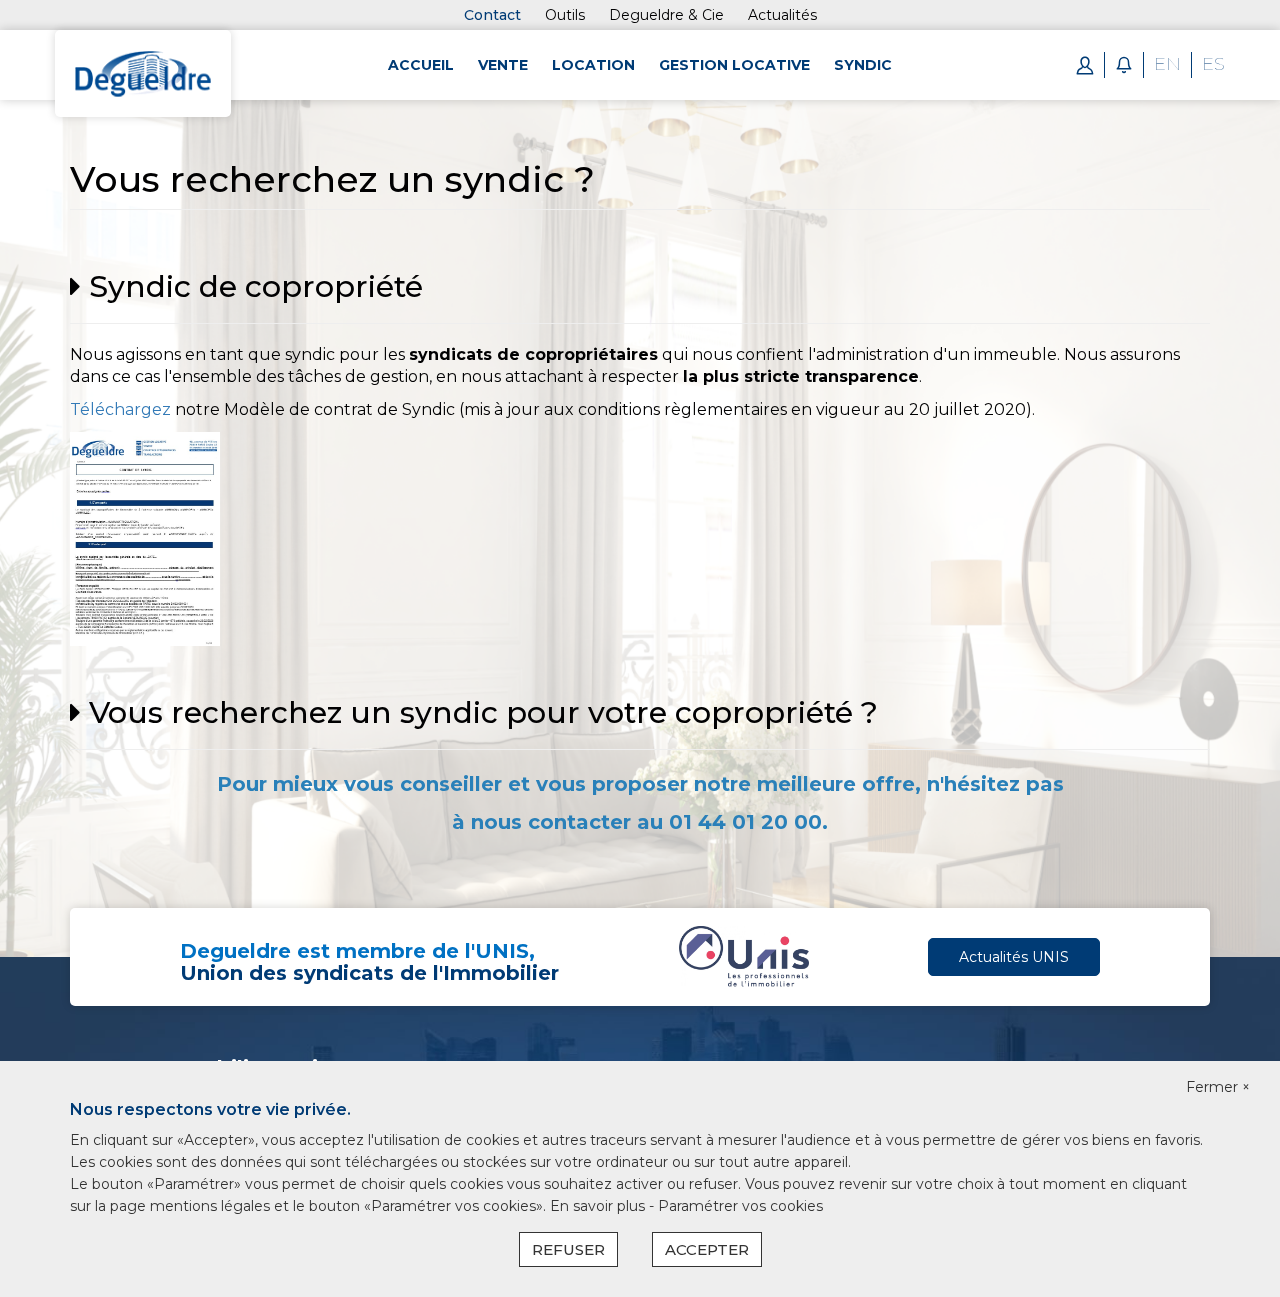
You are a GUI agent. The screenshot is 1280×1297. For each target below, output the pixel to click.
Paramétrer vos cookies (740, 1206)
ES (1213, 64)
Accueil (421, 65)
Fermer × (1218, 1087)
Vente (503, 65)
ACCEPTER (707, 1249)
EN (1167, 64)
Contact (492, 15)
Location (593, 65)
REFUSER (568, 1249)
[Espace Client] (1085, 64)
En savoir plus (599, 1206)
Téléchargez (120, 409)
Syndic (863, 65)
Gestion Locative (734, 65)
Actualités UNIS (1014, 957)
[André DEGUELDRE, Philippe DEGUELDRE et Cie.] (143, 72)
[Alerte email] (1124, 64)
